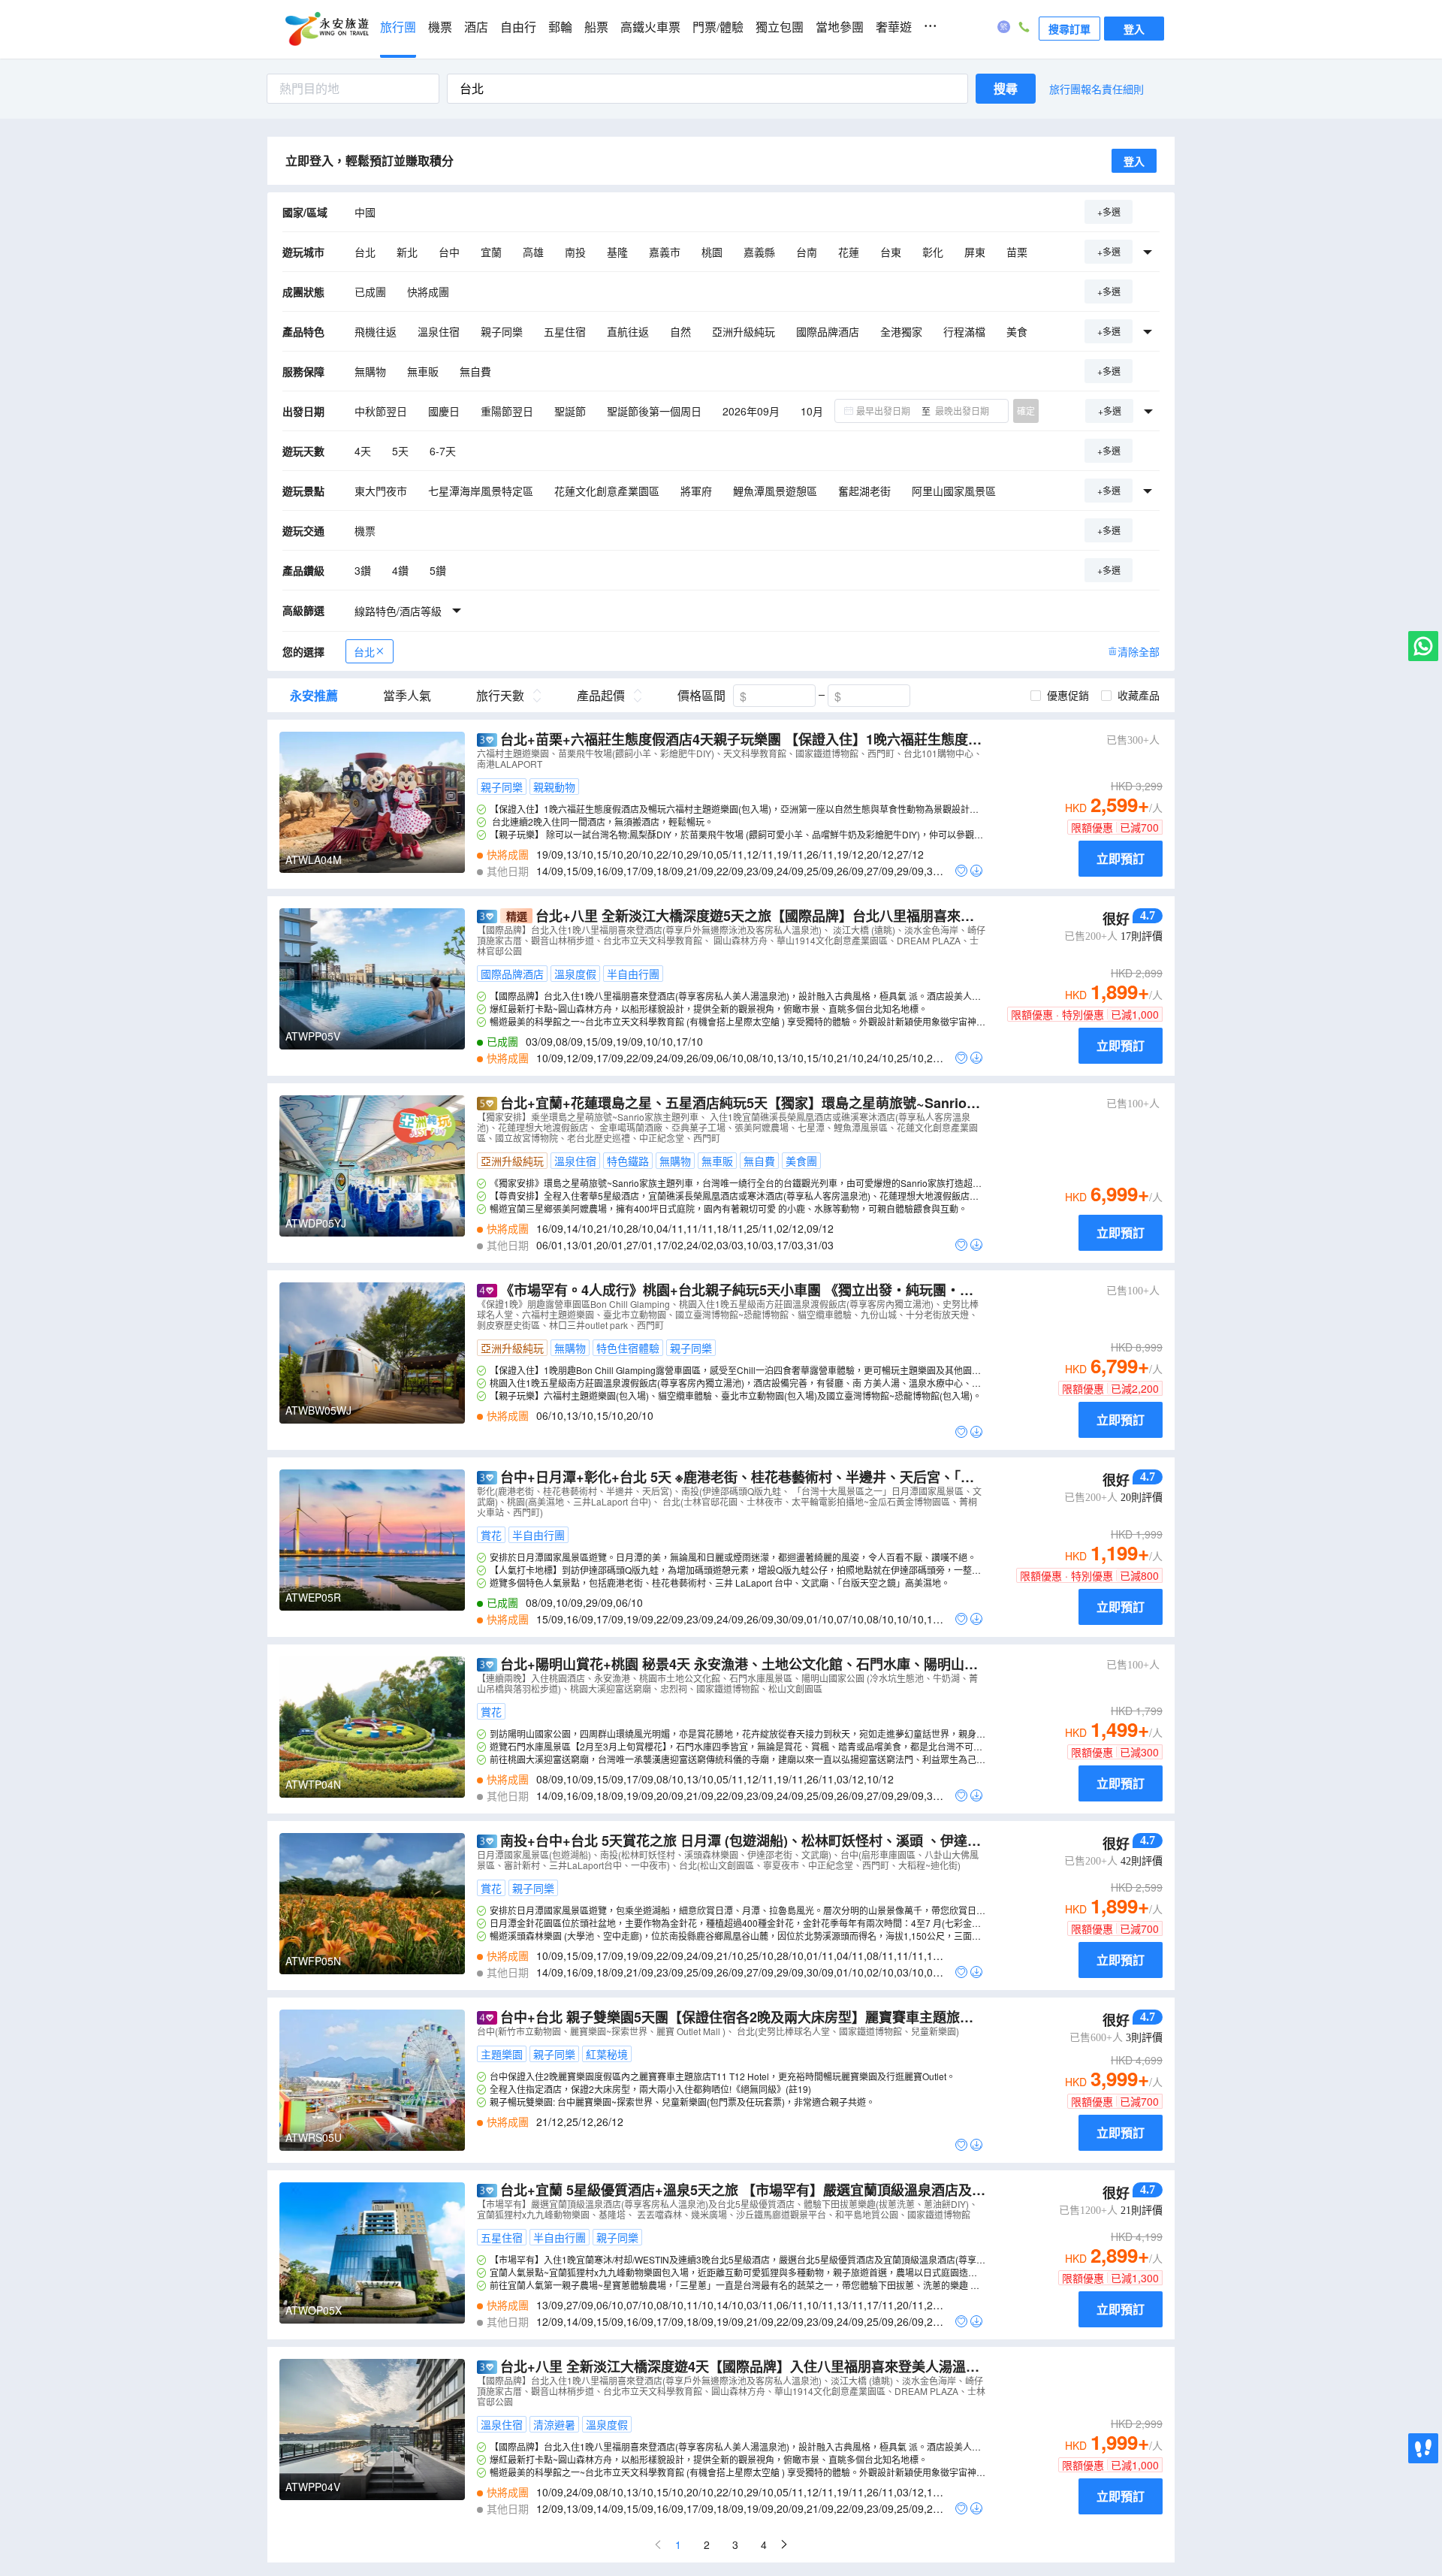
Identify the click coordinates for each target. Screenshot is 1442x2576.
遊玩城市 (303, 252)
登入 (1134, 29)
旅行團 (398, 27)
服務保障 (303, 371)
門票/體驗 (718, 27)
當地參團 (840, 27)
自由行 (518, 27)
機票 (440, 27)
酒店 (476, 27)
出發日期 (303, 411)
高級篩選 (303, 610)
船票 (596, 27)
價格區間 (701, 696)
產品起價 (601, 696)
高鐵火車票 (650, 27)
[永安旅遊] (326, 29)
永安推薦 (314, 696)
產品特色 (303, 331)
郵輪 (560, 27)
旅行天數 (500, 696)
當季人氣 (407, 696)
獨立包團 (780, 27)
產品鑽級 (303, 570)
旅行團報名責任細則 (1097, 89)
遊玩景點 (303, 491)
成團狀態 (303, 291)
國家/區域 (305, 212)
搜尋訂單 (1069, 29)
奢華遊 (894, 27)
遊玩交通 (303, 530)
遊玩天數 (303, 451)
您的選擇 (303, 651)
